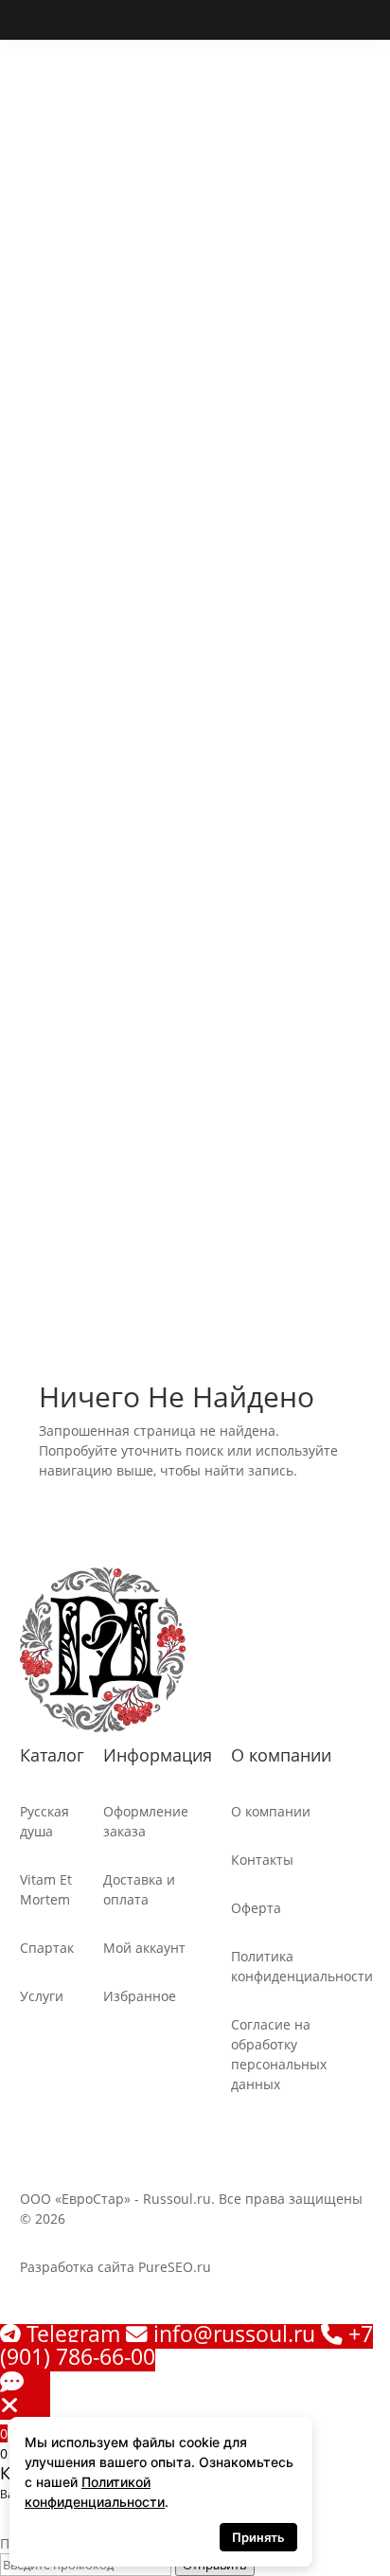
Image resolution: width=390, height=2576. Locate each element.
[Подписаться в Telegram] (75, 20)
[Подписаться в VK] (35, 20)
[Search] (39, 584)
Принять (258, 2537)
